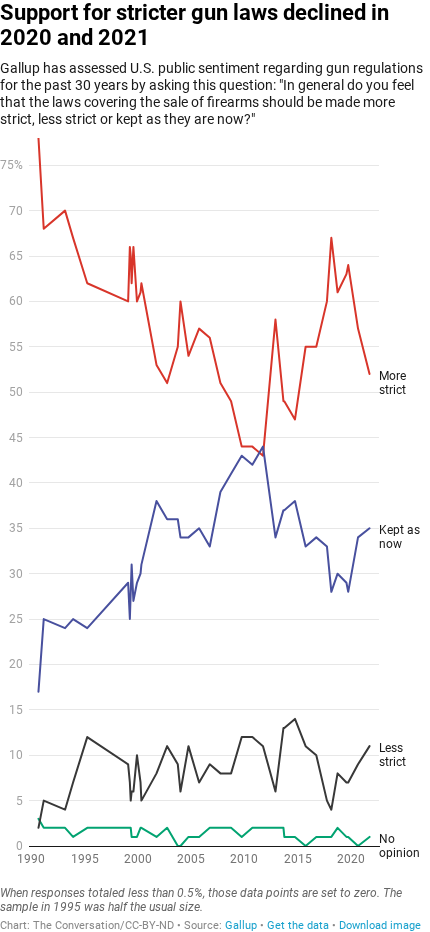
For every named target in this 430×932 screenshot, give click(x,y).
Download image (380, 925)
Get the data (298, 925)
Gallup (241, 925)
